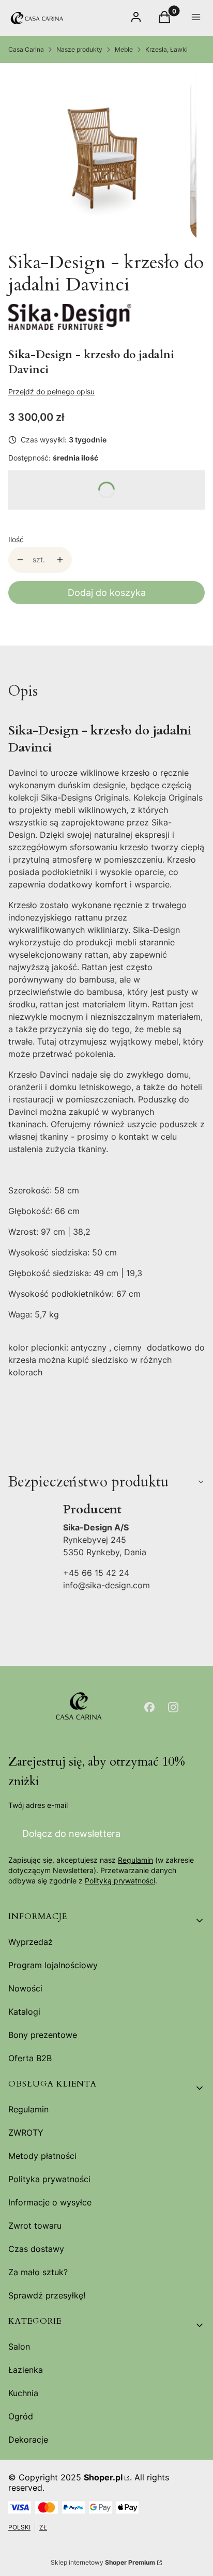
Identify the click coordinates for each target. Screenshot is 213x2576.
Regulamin (135, 1860)
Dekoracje (28, 2440)
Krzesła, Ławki (166, 49)
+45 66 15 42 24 (96, 1573)
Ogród (21, 2416)
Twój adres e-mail (38, 1805)
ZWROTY (26, 2133)
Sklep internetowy (103, 2562)
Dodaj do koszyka (107, 593)
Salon (19, 2347)
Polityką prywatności (120, 1881)
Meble (124, 49)
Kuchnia (23, 2393)
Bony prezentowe (43, 2035)
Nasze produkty (79, 49)
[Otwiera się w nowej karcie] (149, 1707)
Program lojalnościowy (53, 1965)
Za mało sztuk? (38, 2272)
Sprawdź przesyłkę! (47, 2295)
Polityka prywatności (49, 2179)
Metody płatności (42, 2156)
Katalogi (24, 2012)
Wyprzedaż (31, 1942)
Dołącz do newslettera (71, 1834)
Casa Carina (26, 49)
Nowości (25, 1988)
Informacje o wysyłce (50, 2202)
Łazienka (26, 2370)
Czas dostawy (36, 2249)
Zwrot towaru (35, 2226)
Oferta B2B (30, 2058)
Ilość (16, 539)
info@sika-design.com (106, 1585)
